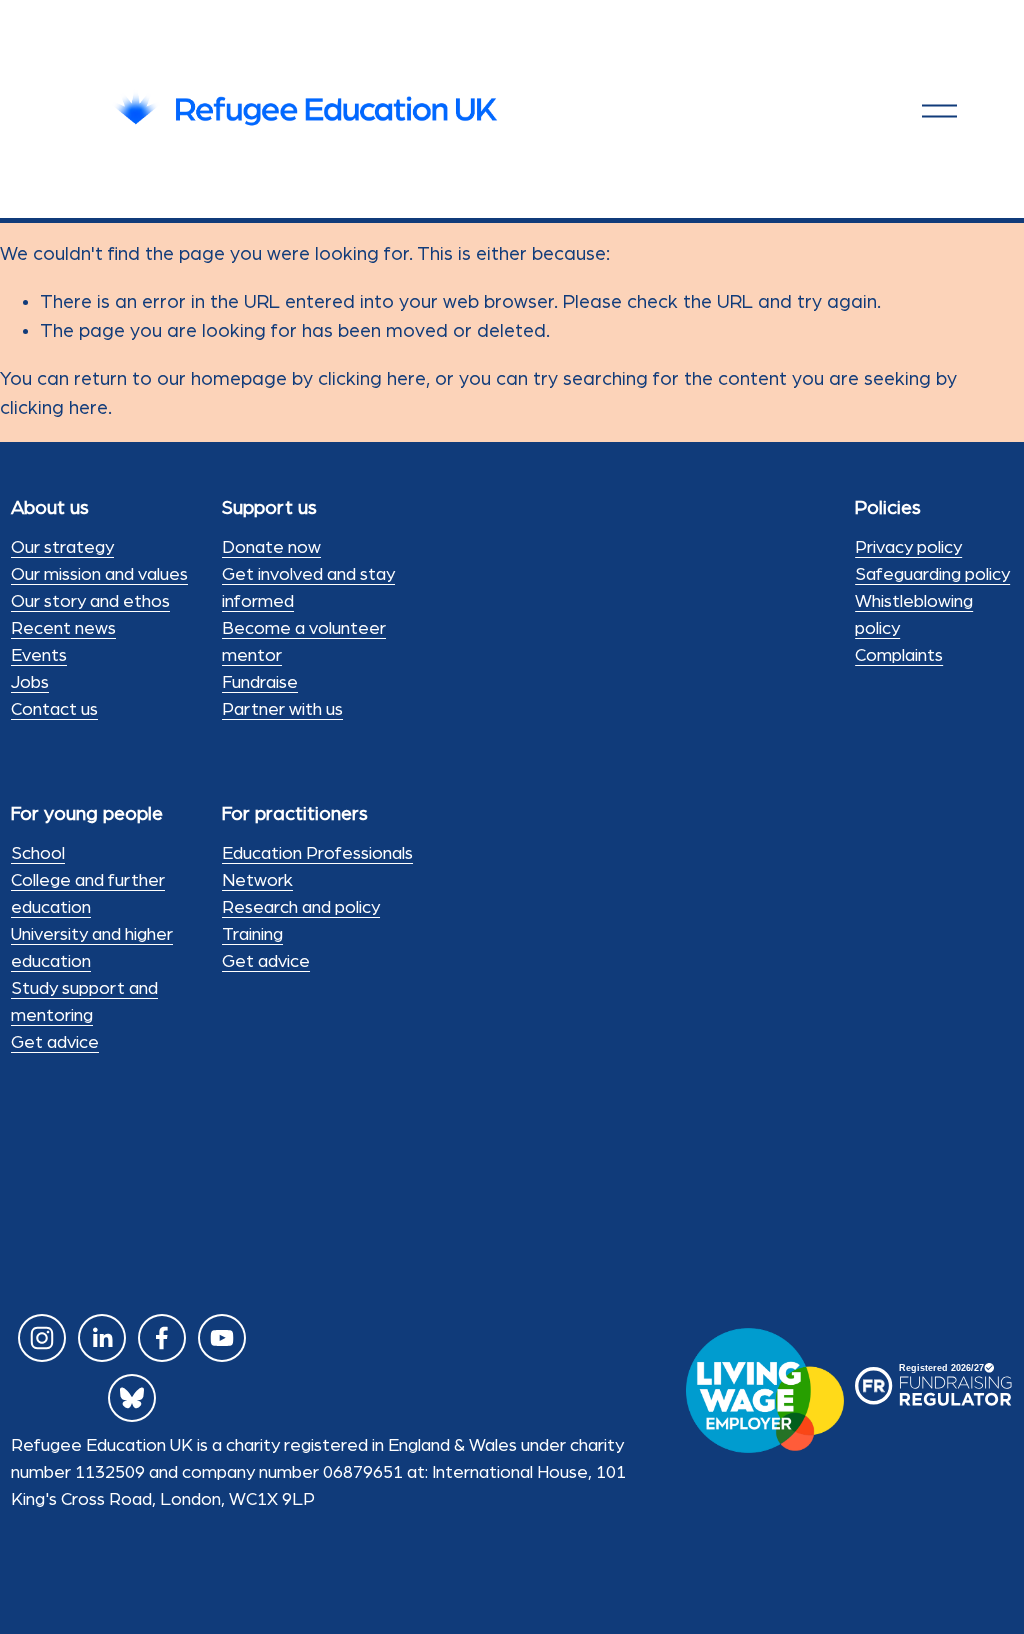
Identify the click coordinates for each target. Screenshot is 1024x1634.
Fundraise (260, 683)
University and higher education (92, 948)
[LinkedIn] (102, 1338)
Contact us (54, 710)
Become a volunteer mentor (304, 642)
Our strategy (62, 548)
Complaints (899, 656)
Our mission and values (99, 575)
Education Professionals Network (317, 867)
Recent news (63, 629)
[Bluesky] (132, 1398)
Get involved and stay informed (308, 588)
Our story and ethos (90, 602)
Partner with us (282, 710)
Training (252, 935)
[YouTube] (222, 1338)
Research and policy (301, 908)
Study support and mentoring (84, 1002)
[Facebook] (162, 1338)
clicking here (372, 379)
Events (39, 656)
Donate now (271, 548)
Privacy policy (908, 548)
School (38, 854)
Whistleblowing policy (914, 615)
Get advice (55, 1043)
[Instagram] (42, 1338)
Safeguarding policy (932, 575)
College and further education (88, 894)
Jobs (30, 683)
